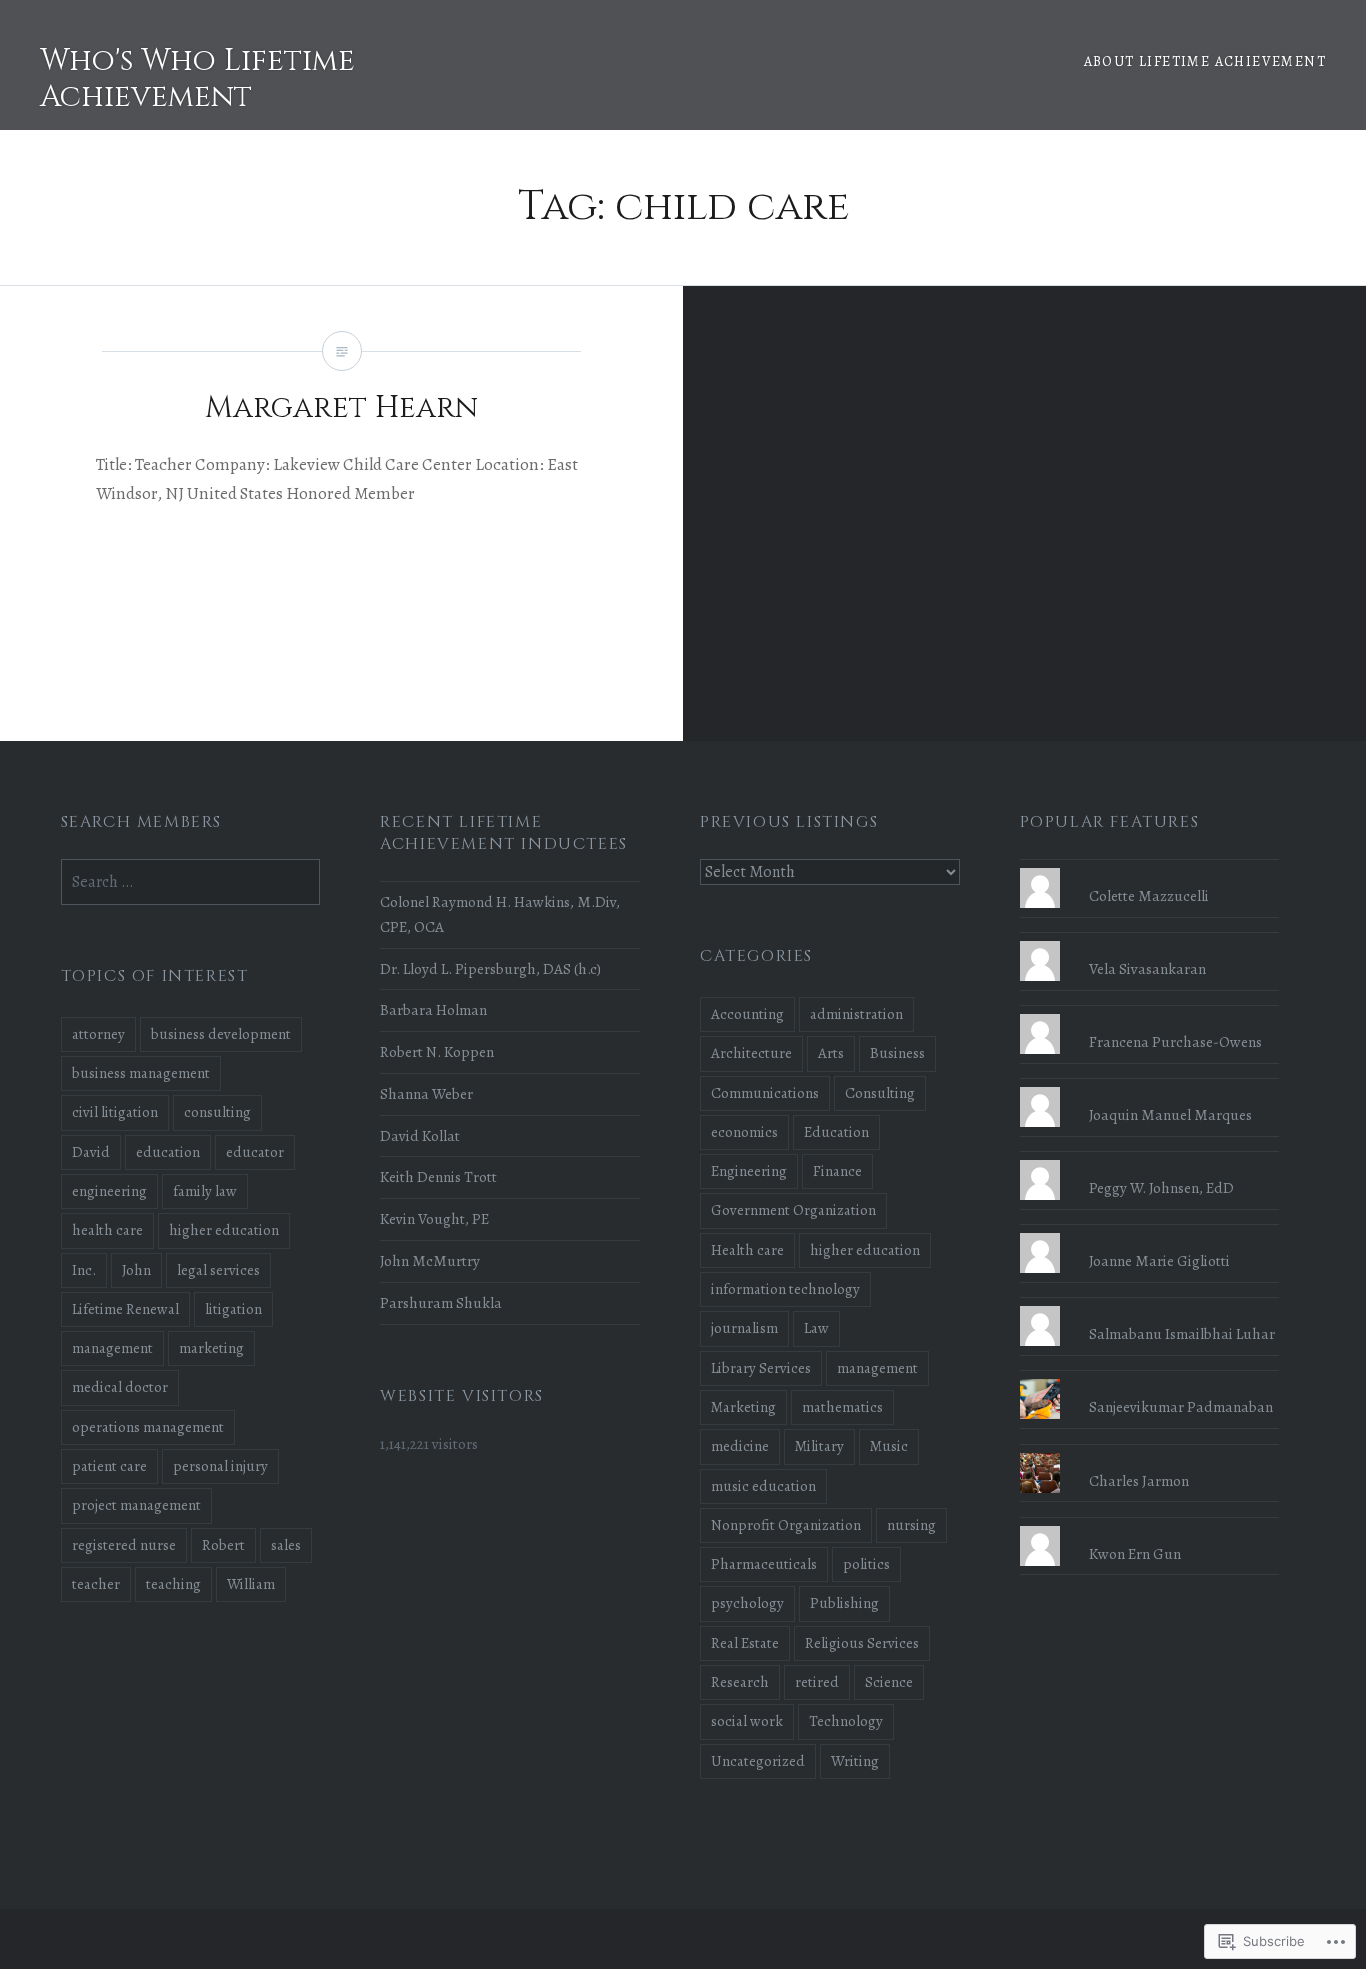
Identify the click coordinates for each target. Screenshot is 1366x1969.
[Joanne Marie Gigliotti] (1150, 1233)
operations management (148, 1427)
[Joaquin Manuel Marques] (1150, 1087)
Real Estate (745, 1643)
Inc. (84, 1270)
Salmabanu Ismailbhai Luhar (1182, 1333)
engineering (109, 1191)
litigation (233, 1309)
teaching (173, 1584)
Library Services (761, 1368)
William (251, 1584)
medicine (740, 1446)
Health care (747, 1250)
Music (889, 1446)
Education (836, 1132)
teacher (96, 1584)
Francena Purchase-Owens (1175, 1041)
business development (221, 1034)
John (136, 1270)
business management (141, 1073)
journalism (744, 1328)
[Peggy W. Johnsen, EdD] (1150, 1160)
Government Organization (793, 1210)
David (91, 1152)
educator (255, 1152)
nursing (911, 1525)
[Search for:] (191, 881)
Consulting (880, 1093)
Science (889, 1682)
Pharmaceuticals (764, 1564)
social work (747, 1721)
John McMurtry (430, 1260)
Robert (223, 1545)
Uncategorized (758, 1761)
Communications (765, 1093)
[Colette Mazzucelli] (1150, 868)
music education (763, 1486)
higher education (865, 1250)
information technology (785, 1289)
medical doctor (120, 1387)
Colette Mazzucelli (1149, 895)
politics (866, 1564)
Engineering (749, 1171)
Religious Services (862, 1643)
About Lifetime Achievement (1205, 61)
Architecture (751, 1053)
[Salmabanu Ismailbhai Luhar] (1150, 1306)
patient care (109, 1466)
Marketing (743, 1407)
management (877, 1368)
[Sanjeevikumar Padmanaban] (1150, 1379)
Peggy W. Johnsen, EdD (1161, 1187)
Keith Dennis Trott (438, 1176)
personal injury (220, 1466)
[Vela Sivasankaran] (1150, 941)
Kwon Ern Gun (1135, 1553)
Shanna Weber (426, 1093)
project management (136, 1505)
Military (819, 1446)
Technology (846, 1721)
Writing (855, 1761)
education (168, 1152)
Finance (837, 1171)
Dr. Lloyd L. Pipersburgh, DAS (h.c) (490, 968)
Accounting (747, 1014)
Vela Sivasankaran (1147, 968)
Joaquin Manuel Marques (1170, 1114)
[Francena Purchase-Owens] (1150, 1014)
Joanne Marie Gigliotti (1159, 1260)
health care (107, 1230)
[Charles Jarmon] (1150, 1453)
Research (740, 1682)
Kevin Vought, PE (434, 1218)
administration (856, 1014)
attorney (98, 1034)
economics (744, 1132)
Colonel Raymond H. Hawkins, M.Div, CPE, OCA (500, 914)
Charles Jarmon (1139, 1480)
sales (286, 1545)
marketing (211, 1348)
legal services (218, 1270)
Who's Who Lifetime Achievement (197, 79)
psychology (747, 1603)
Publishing (844, 1603)
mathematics (842, 1407)
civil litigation (115, 1112)
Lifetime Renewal (125, 1309)
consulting (217, 1112)
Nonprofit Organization (786, 1525)
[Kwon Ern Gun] (1150, 1526)
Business (897, 1053)
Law (816, 1328)
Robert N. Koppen (437, 1051)
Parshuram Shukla (441, 1302)
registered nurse (124, 1545)
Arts (831, 1053)
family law (205, 1191)
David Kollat (420, 1135)
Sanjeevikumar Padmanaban (1181, 1406)
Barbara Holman (433, 1009)
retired (817, 1682)
